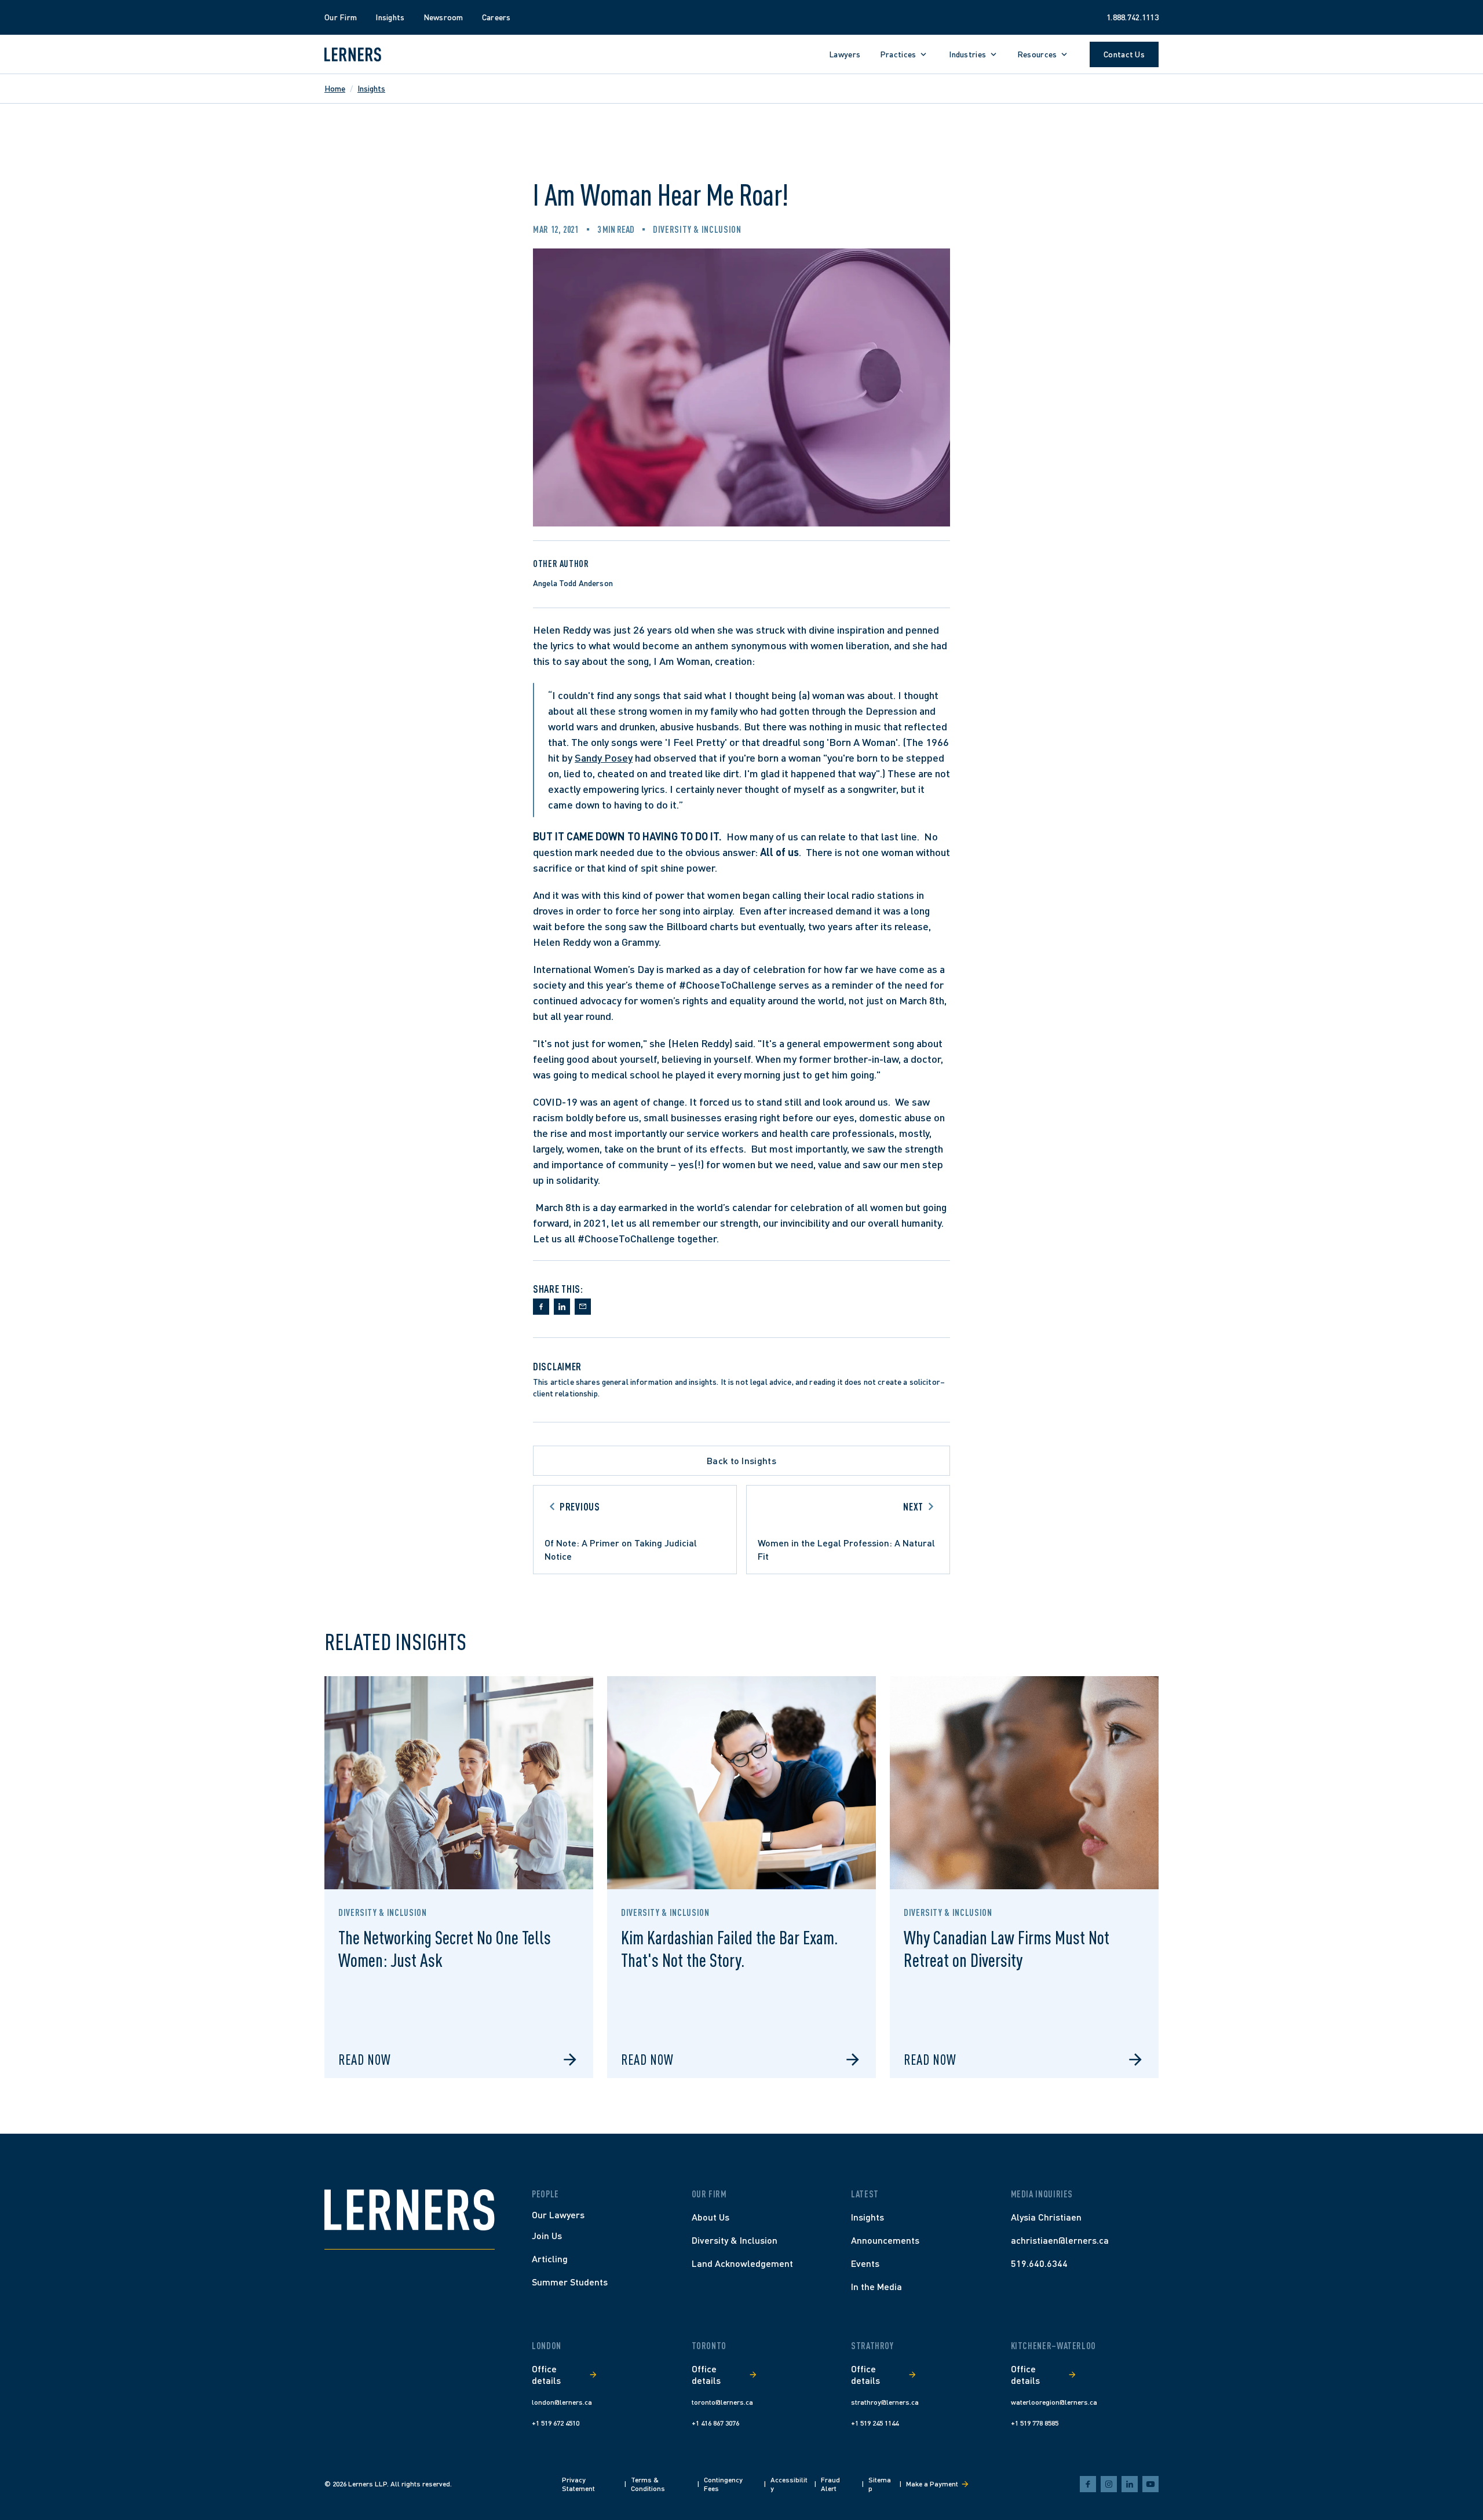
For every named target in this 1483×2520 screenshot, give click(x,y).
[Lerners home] (353, 54)
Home (335, 88)
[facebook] (1088, 2484)
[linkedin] (1130, 2484)
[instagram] (1109, 2484)
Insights (371, 88)
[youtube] (1150, 2484)
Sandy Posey (604, 758)
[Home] (410, 2210)
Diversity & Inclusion (697, 229)
